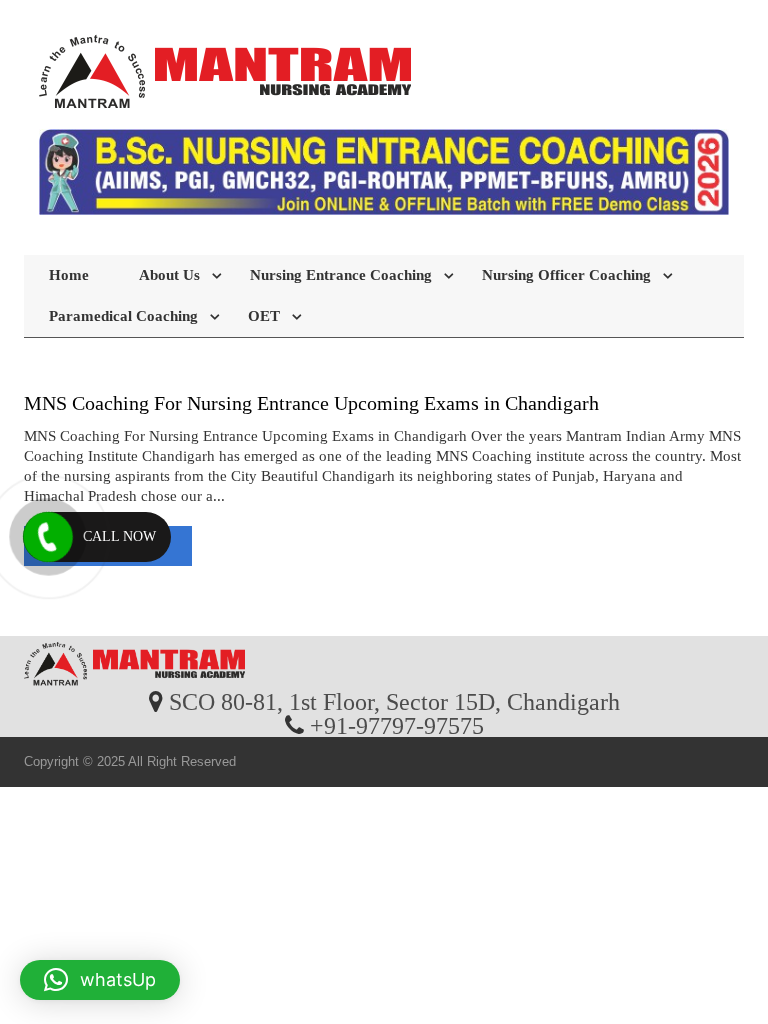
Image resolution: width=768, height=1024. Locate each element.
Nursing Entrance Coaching (341, 275)
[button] (100, 980)
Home (69, 275)
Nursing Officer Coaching (566, 275)
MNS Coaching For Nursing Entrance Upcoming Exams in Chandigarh (311, 403)
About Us (169, 275)
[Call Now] (48, 537)
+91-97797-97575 (397, 725)
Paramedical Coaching (123, 316)
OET (264, 316)
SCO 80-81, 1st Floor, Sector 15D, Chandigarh (394, 701)
